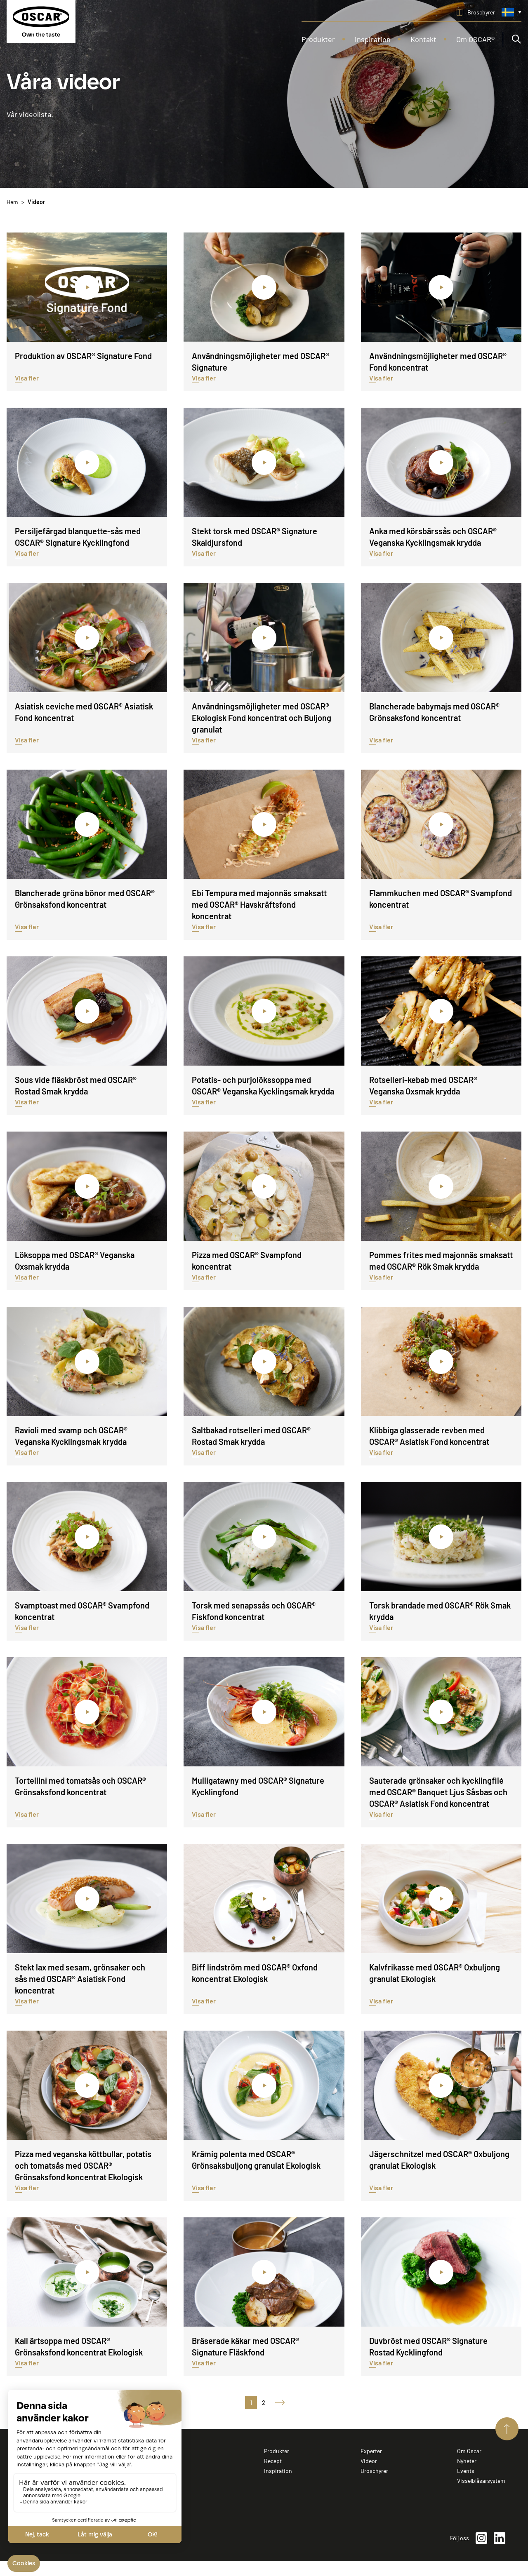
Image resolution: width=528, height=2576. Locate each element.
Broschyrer (374, 2471)
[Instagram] (481, 2538)
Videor (369, 2461)
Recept (273, 2461)
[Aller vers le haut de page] (507, 2429)
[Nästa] (277, 2402)
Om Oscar (469, 2451)
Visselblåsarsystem (481, 2481)
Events (466, 2471)
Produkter (277, 2451)
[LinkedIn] (500, 2538)
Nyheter (467, 2461)
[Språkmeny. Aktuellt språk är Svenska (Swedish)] (511, 12)
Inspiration (278, 2471)
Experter (371, 2451)
